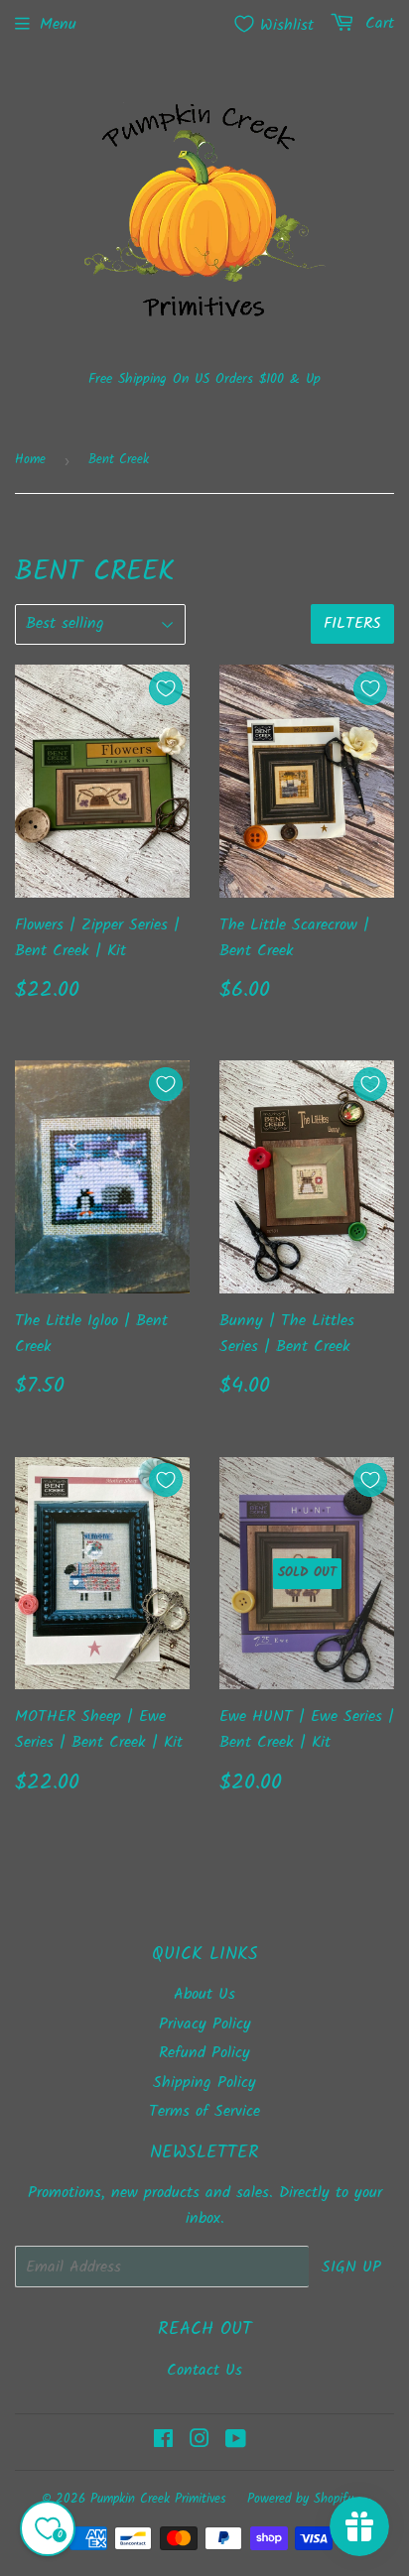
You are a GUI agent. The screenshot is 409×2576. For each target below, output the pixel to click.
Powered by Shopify (300, 2499)
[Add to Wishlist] (166, 688)
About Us (204, 1994)
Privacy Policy (205, 2024)
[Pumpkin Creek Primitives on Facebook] (163, 2442)
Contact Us (204, 2370)
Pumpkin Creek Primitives (158, 2499)
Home (30, 460)
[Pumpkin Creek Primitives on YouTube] (236, 2442)
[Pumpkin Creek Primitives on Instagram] (200, 2442)
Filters (352, 623)
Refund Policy (204, 2053)
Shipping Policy (204, 2083)
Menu (58, 24)
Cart (377, 23)
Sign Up (351, 2267)
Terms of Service (204, 2111)
